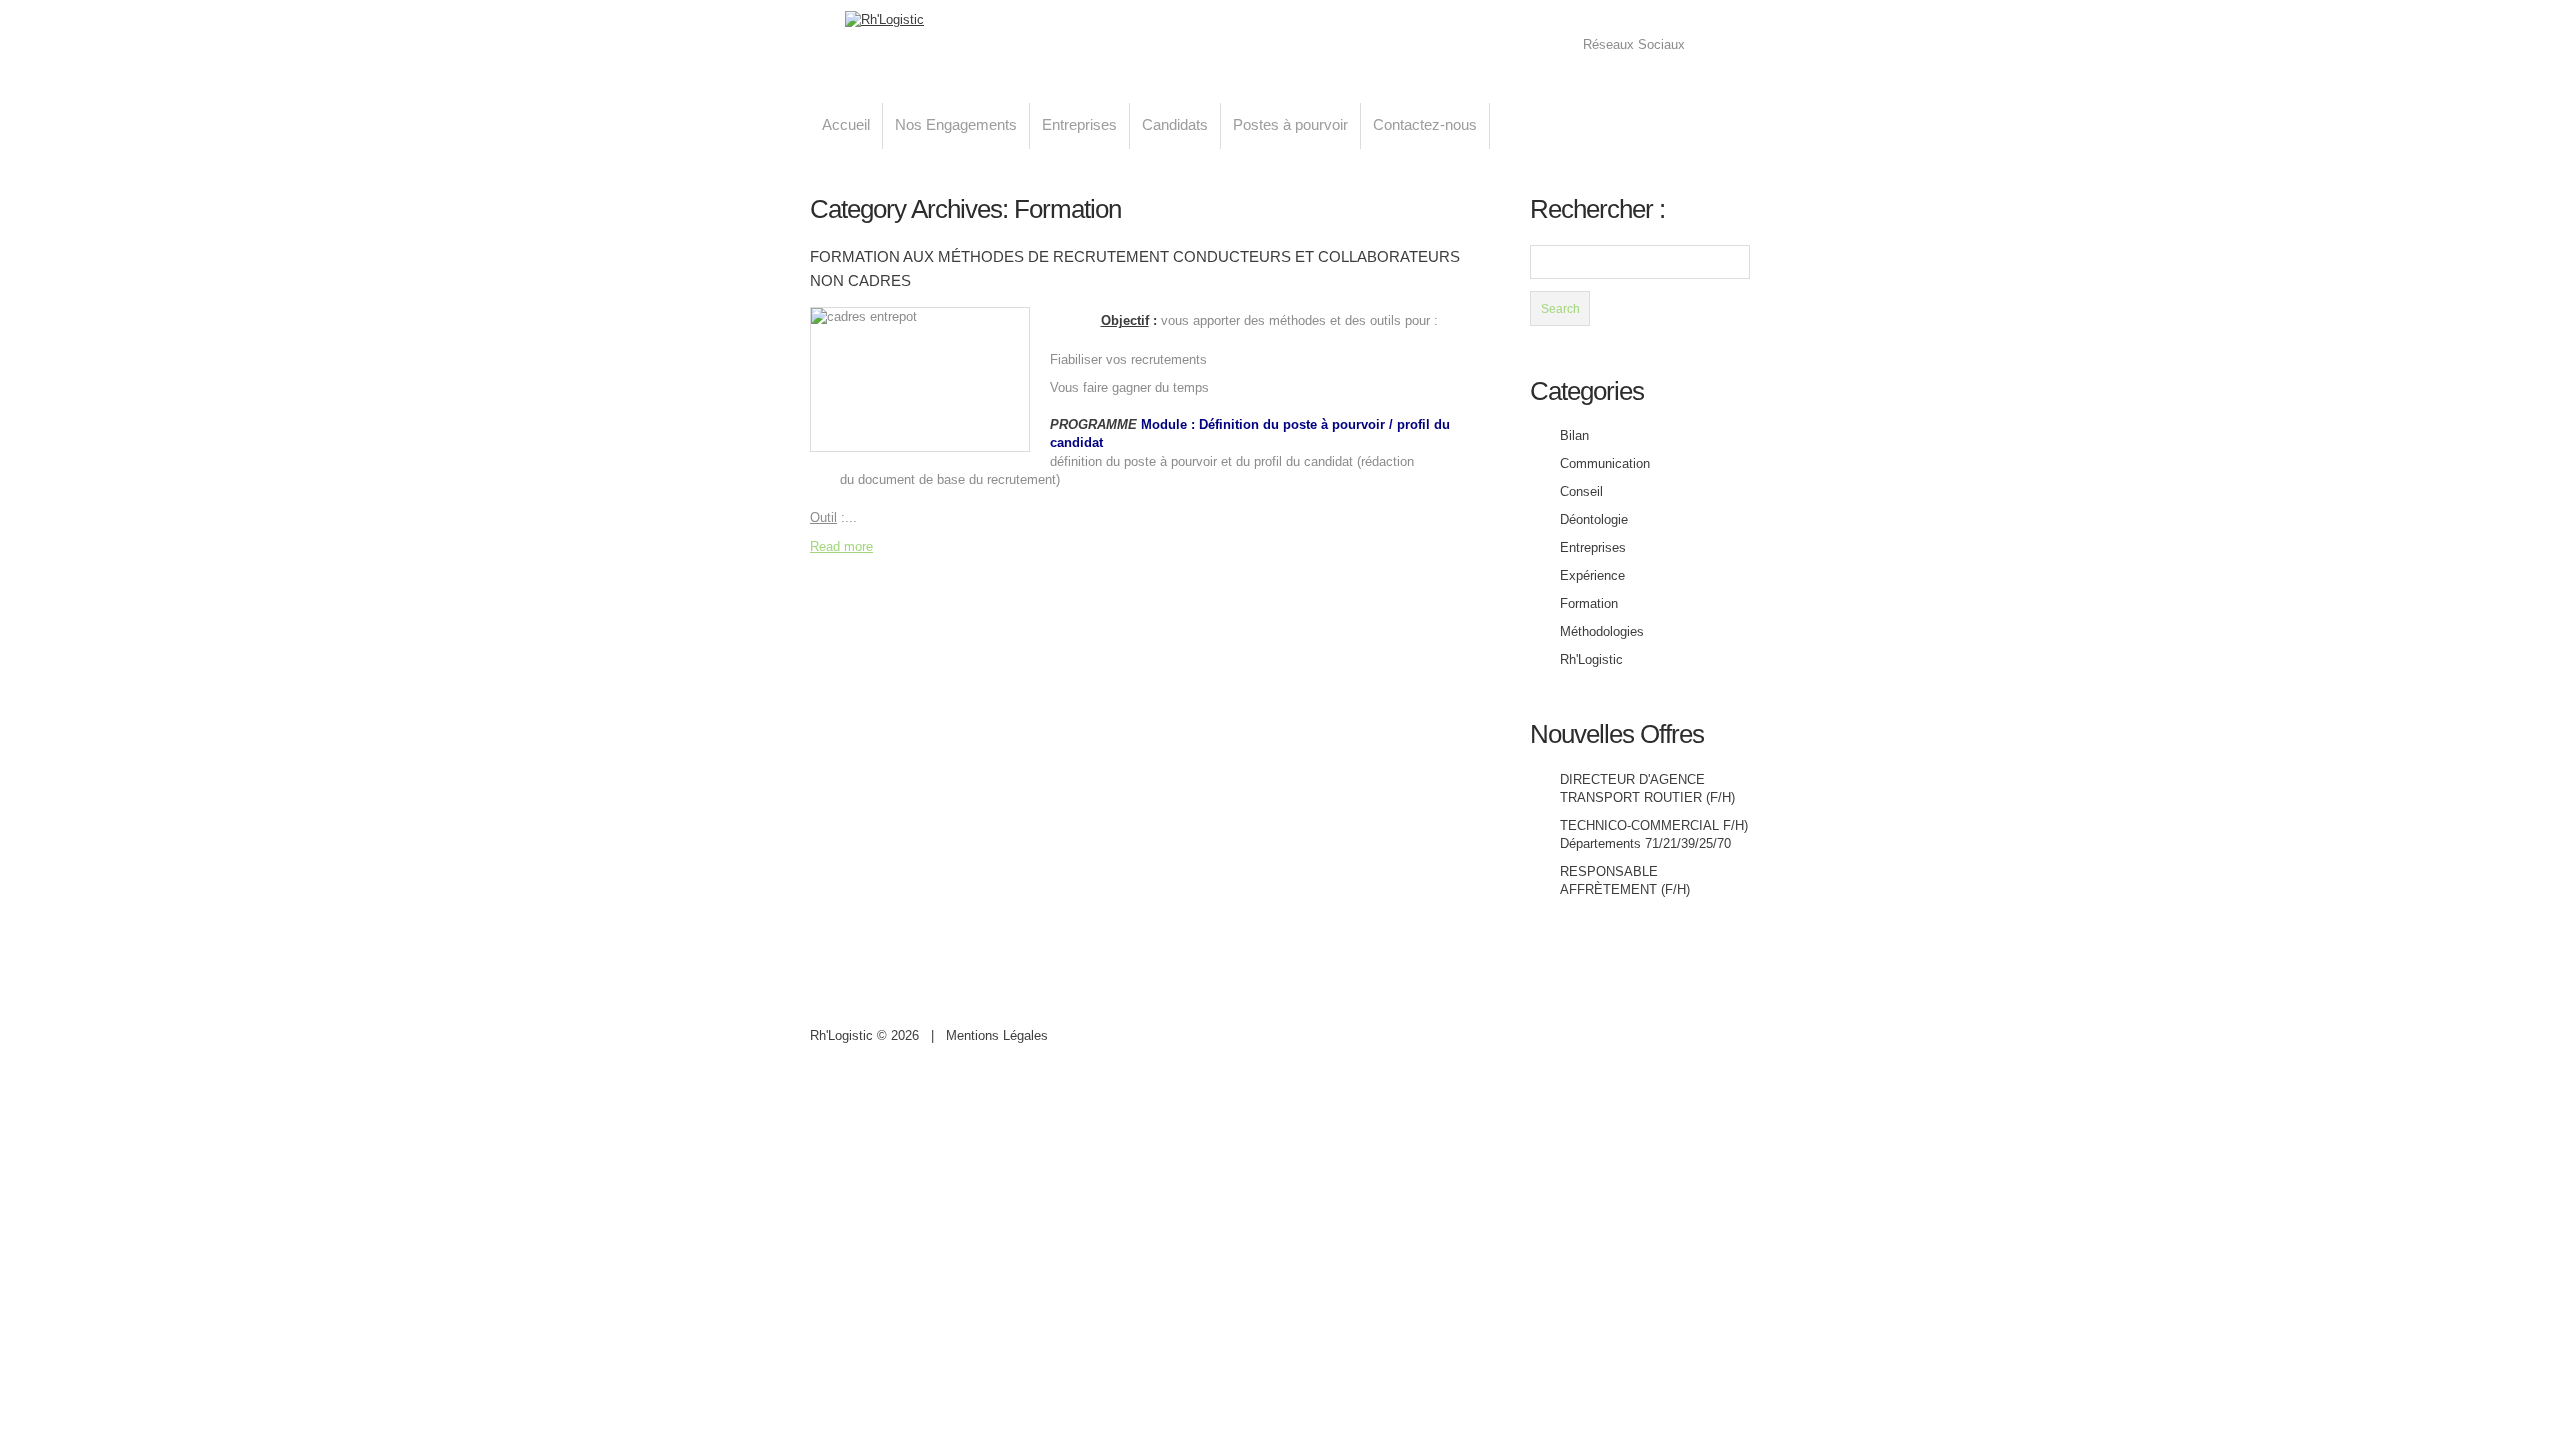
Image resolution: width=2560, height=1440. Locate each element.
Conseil (1581, 491)
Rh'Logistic (1591, 659)
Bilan (1574, 435)
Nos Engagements (956, 124)
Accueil (846, 124)
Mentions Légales (997, 1035)
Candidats (1175, 124)
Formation (1589, 603)
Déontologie (1594, 519)
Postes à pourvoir (1290, 124)
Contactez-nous (1425, 124)
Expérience (1592, 575)
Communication (1605, 463)
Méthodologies (1602, 631)
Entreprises (1079, 124)
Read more (841, 546)
